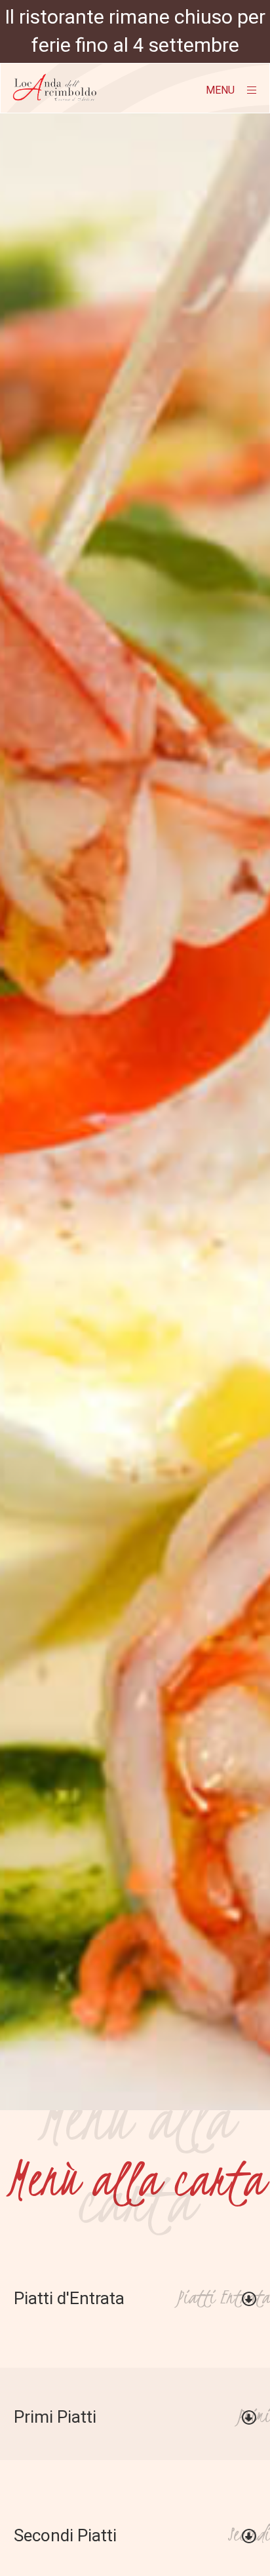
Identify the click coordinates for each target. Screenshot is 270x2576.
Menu (222, 90)
